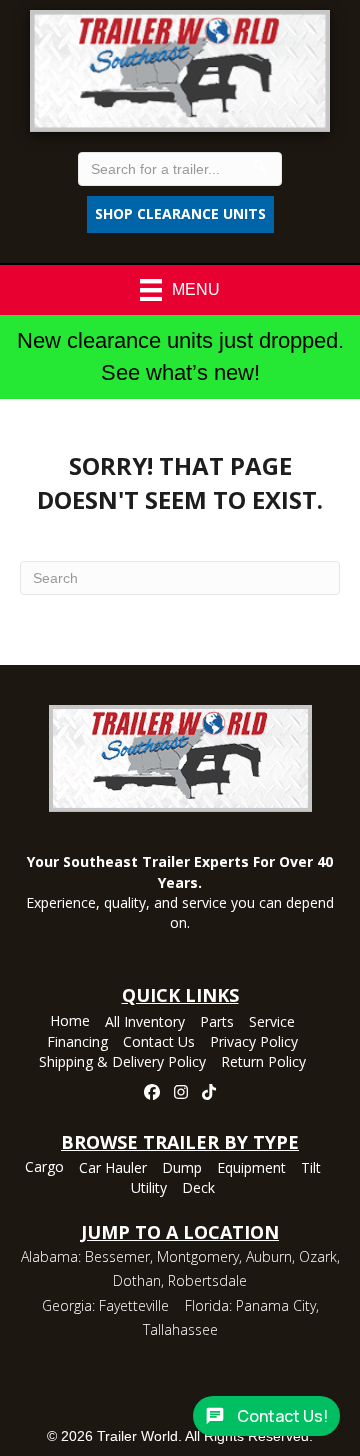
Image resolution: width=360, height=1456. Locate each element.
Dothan (137, 1280)
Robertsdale (207, 1280)
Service (272, 1023)
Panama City (276, 1305)
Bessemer (117, 1256)
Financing (77, 1043)
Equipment (251, 1169)
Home (70, 1022)
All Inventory (145, 1023)
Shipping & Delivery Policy (122, 1063)
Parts (217, 1023)
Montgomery (198, 1256)
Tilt (311, 1169)
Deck (198, 1189)
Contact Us (159, 1043)
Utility (149, 1189)
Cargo (44, 1168)
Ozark (318, 1256)
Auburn (269, 1256)
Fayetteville (134, 1305)
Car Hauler (113, 1169)
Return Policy (263, 1063)
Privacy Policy (254, 1043)
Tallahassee (180, 1329)
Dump (182, 1169)
